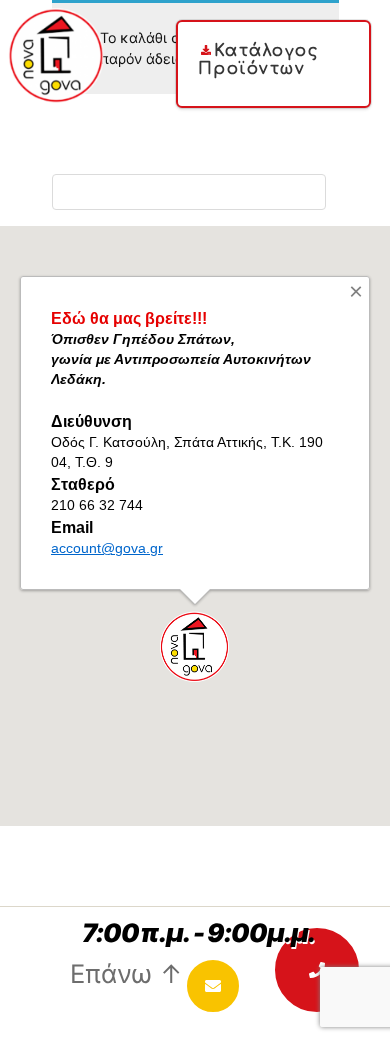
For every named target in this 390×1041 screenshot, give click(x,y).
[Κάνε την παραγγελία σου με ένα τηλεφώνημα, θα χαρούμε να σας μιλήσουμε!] (317, 970)
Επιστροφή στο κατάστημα (189, 191)
